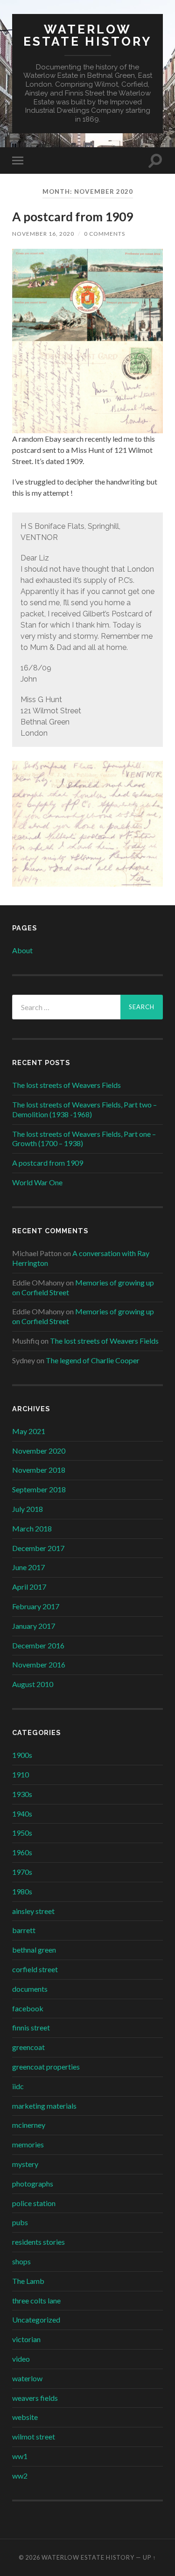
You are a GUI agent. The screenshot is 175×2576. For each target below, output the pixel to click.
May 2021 (29, 1431)
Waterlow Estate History (87, 35)
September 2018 (39, 1489)
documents (30, 1989)
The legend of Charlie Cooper (93, 1360)
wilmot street (34, 2436)
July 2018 (28, 1509)
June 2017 (28, 1567)
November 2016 (39, 1664)
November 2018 (39, 1470)
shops (21, 2261)
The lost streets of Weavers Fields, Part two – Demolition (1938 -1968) (84, 1109)
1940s (22, 1814)
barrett (24, 1930)
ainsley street (33, 1911)
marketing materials (44, 2106)
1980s (22, 1891)
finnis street (31, 2027)
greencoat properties (46, 2067)
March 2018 (32, 1528)
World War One (37, 1182)
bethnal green (34, 1950)
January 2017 (34, 1626)
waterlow (27, 2378)
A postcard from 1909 (73, 217)
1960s (22, 1852)
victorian (26, 2339)
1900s (22, 1755)
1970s (22, 1872)
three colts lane (36, 2300)
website (25, 2417)
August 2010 (33, 1684)
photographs (33, 2183)
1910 (21, 1774)
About (22, 950)
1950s (22, 1833)
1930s (22, 1794)
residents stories (38, 2242)
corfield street (35, 1969)
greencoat (28, 2047)
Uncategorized (36, 2320)
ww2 (20, 2476)
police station (34, 2203)
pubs (20, 2222)
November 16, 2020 (43, 234)
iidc (18, 2086)
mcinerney (29, 2125)
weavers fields (35, 2398)
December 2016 (38, 1645)
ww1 (20, 2456)
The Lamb (28, 2281)
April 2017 (29, 1587)
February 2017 (36, 1606)
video (21, 2359)
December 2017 (38, 1548)
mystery (25, 2164)
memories (28, 2144)
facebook (28, 2008)
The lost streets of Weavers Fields (66, 1085)
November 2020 (39, 1451)
